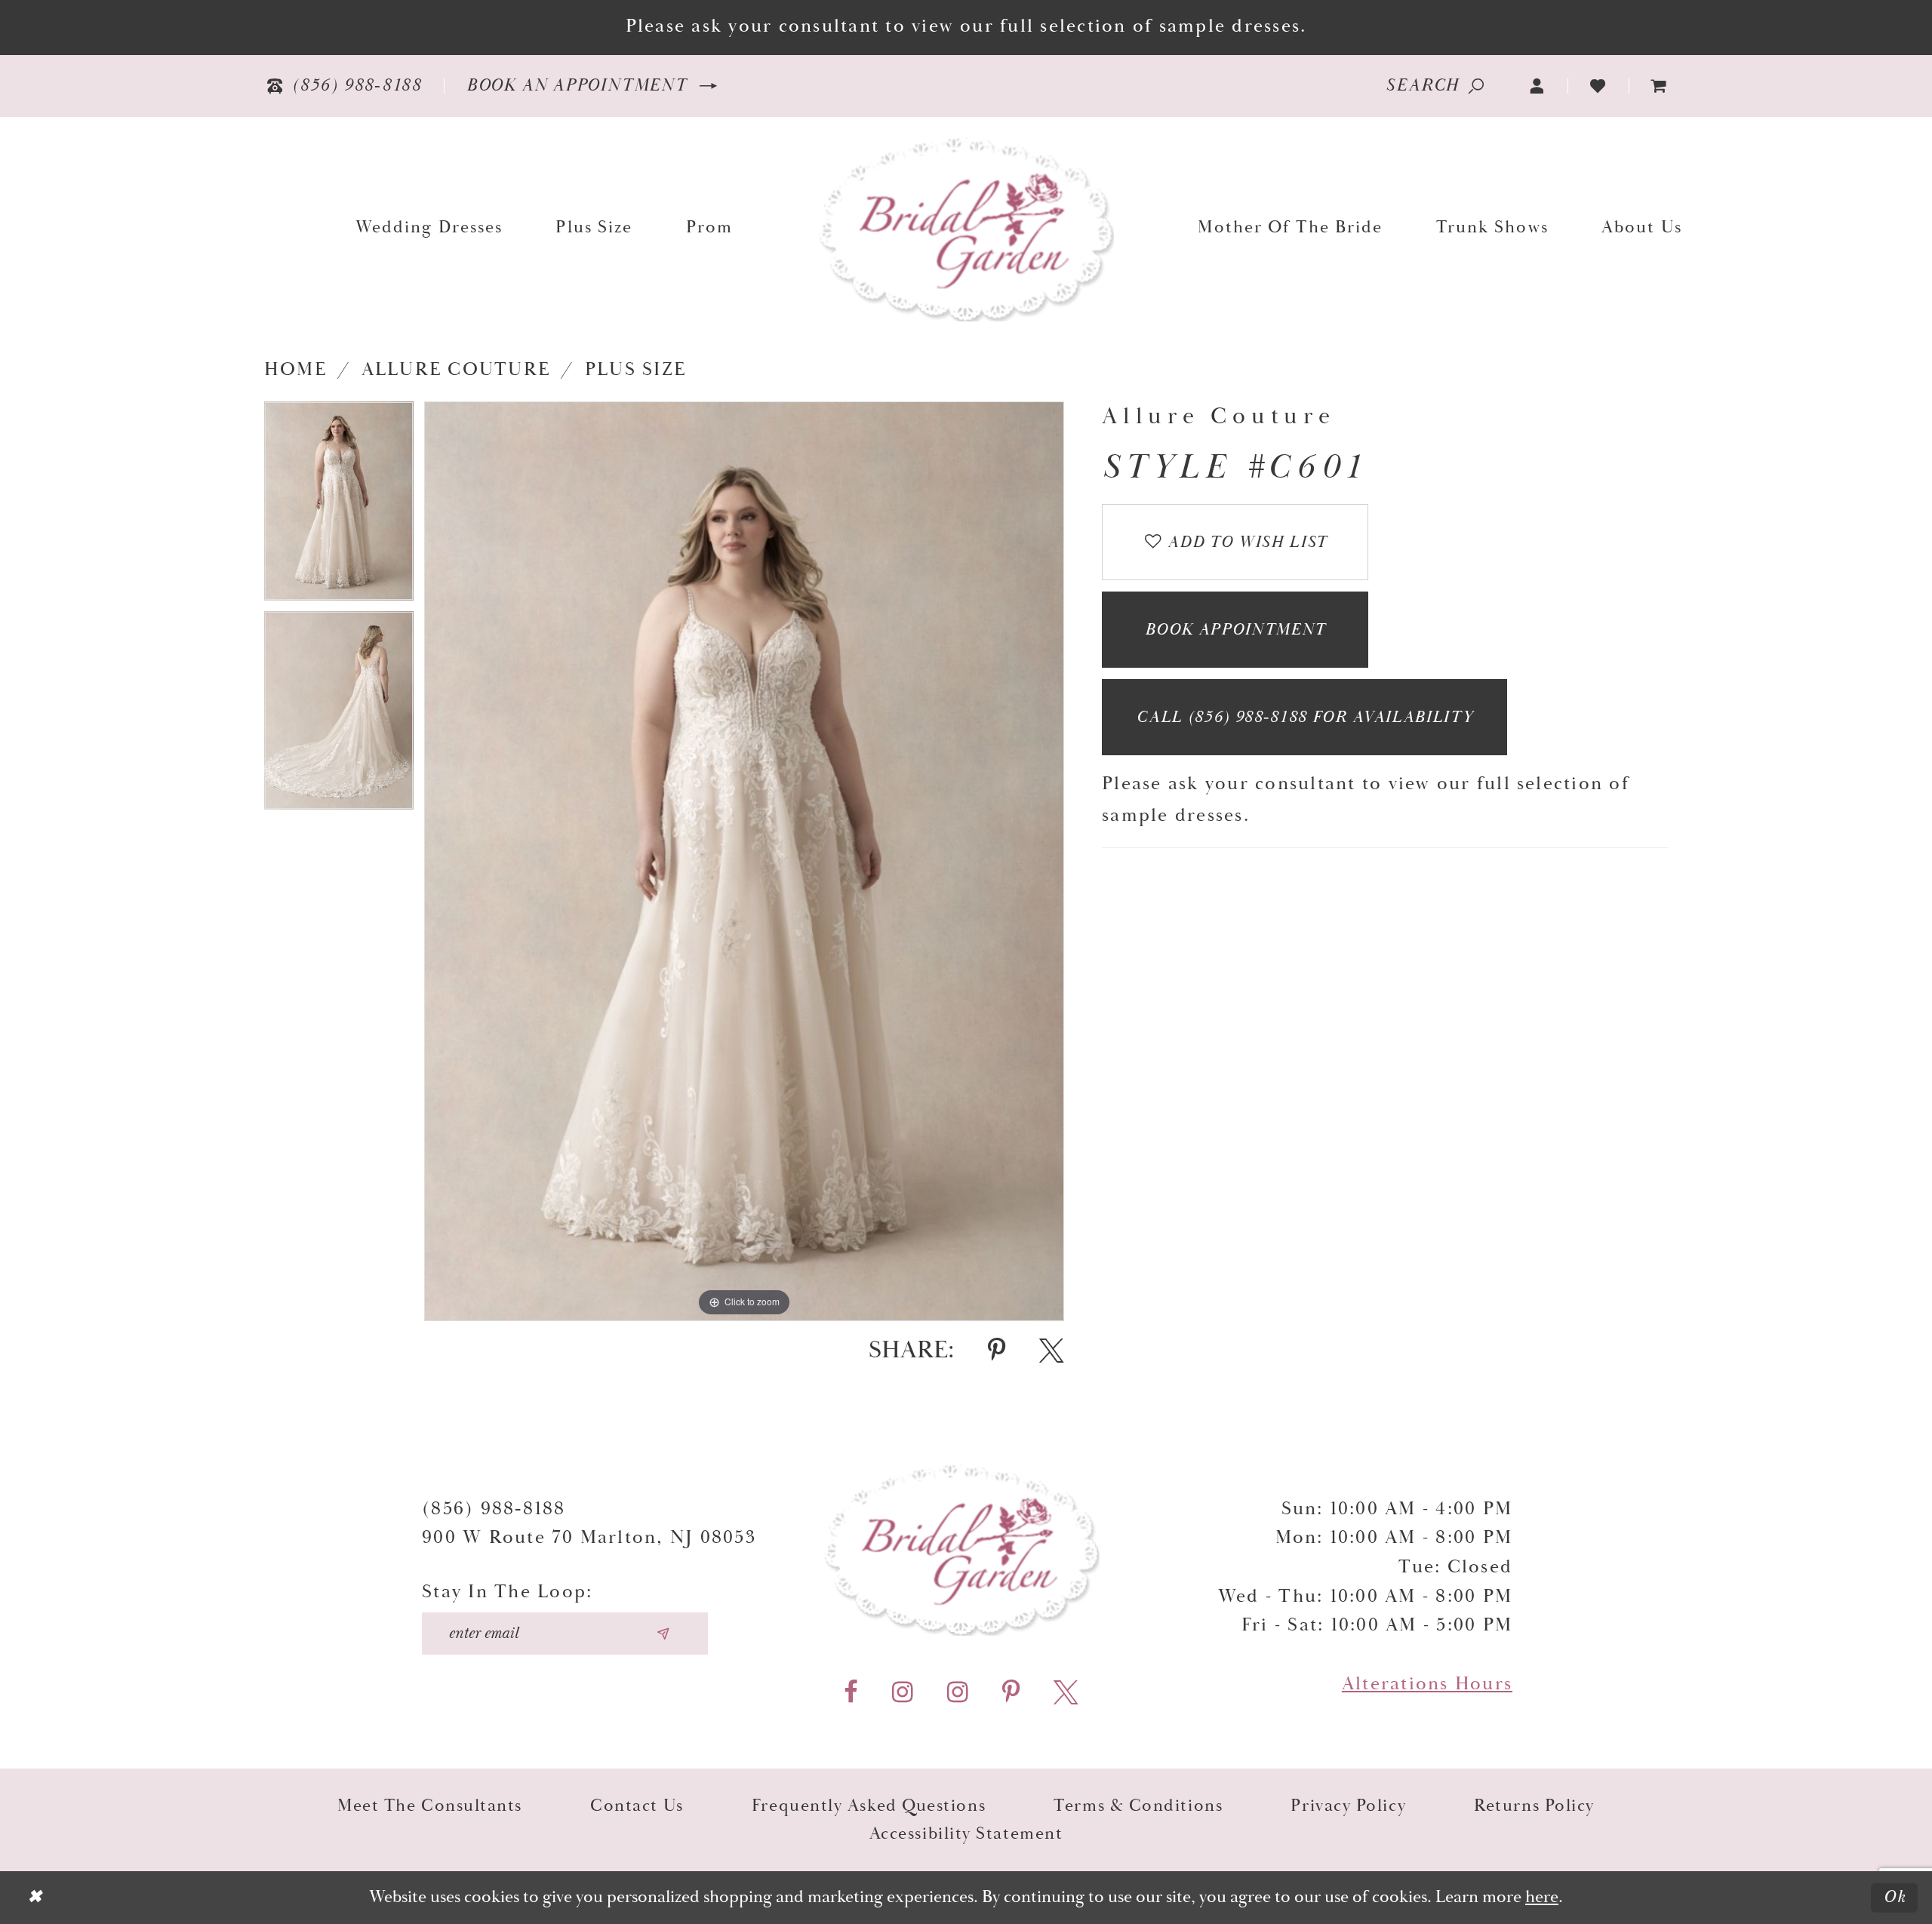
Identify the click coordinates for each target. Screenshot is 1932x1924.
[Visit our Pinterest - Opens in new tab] (1011, 1693)
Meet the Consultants (430, 1806)
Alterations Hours (1427, 1684)
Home (295, 370)
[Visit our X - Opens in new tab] (1066, 1693)
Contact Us (637, 1806)
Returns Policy (1534, 1806)
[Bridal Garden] (966, 227)
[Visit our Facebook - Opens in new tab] (851, 1693)
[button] (1538, 86)
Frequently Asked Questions (869, 1806)
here (1542, 1897)
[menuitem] (1659, 86)
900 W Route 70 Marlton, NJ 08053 (589, 1538)
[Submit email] (663, 1634)
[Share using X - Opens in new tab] (1052, 1351)
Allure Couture (456, 370)
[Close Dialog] (35, 1898)
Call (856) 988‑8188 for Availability (1305, 718)
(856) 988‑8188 (494, 1509)
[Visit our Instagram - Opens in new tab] (903, 1693)
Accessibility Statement (966, 1834)
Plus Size (635, 370)
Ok (1895, 1897)
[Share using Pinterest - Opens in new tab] (997, 1351)
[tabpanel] (339, 506)
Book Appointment (1235, 630)
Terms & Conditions (1138, 1806)
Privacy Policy (1348, 1806)
